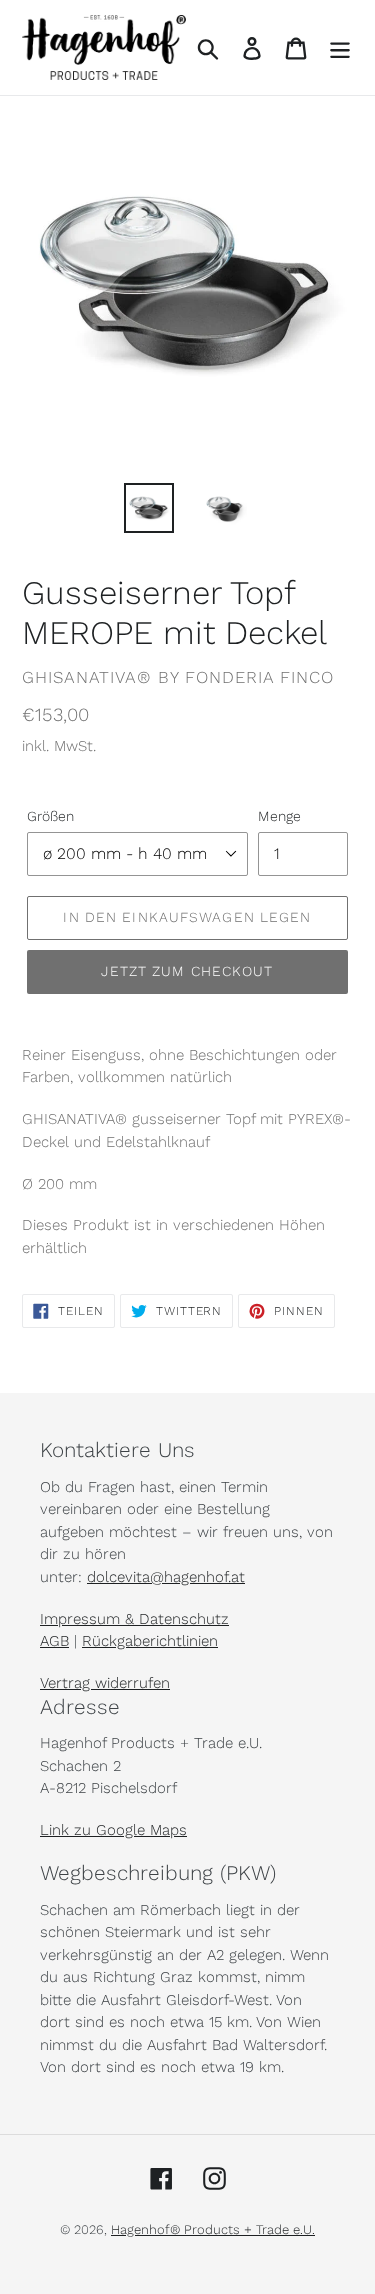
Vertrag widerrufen (105, 1683)
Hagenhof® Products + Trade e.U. (213, 2229)
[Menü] (340, 47)
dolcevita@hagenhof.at (166, 1577)
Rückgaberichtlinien (150, 1641)
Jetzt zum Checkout (187, 971)
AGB (54, 1641)
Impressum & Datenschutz (134, 1619)
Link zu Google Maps (113, 1830)
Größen (50, 816)
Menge (279, 816)
